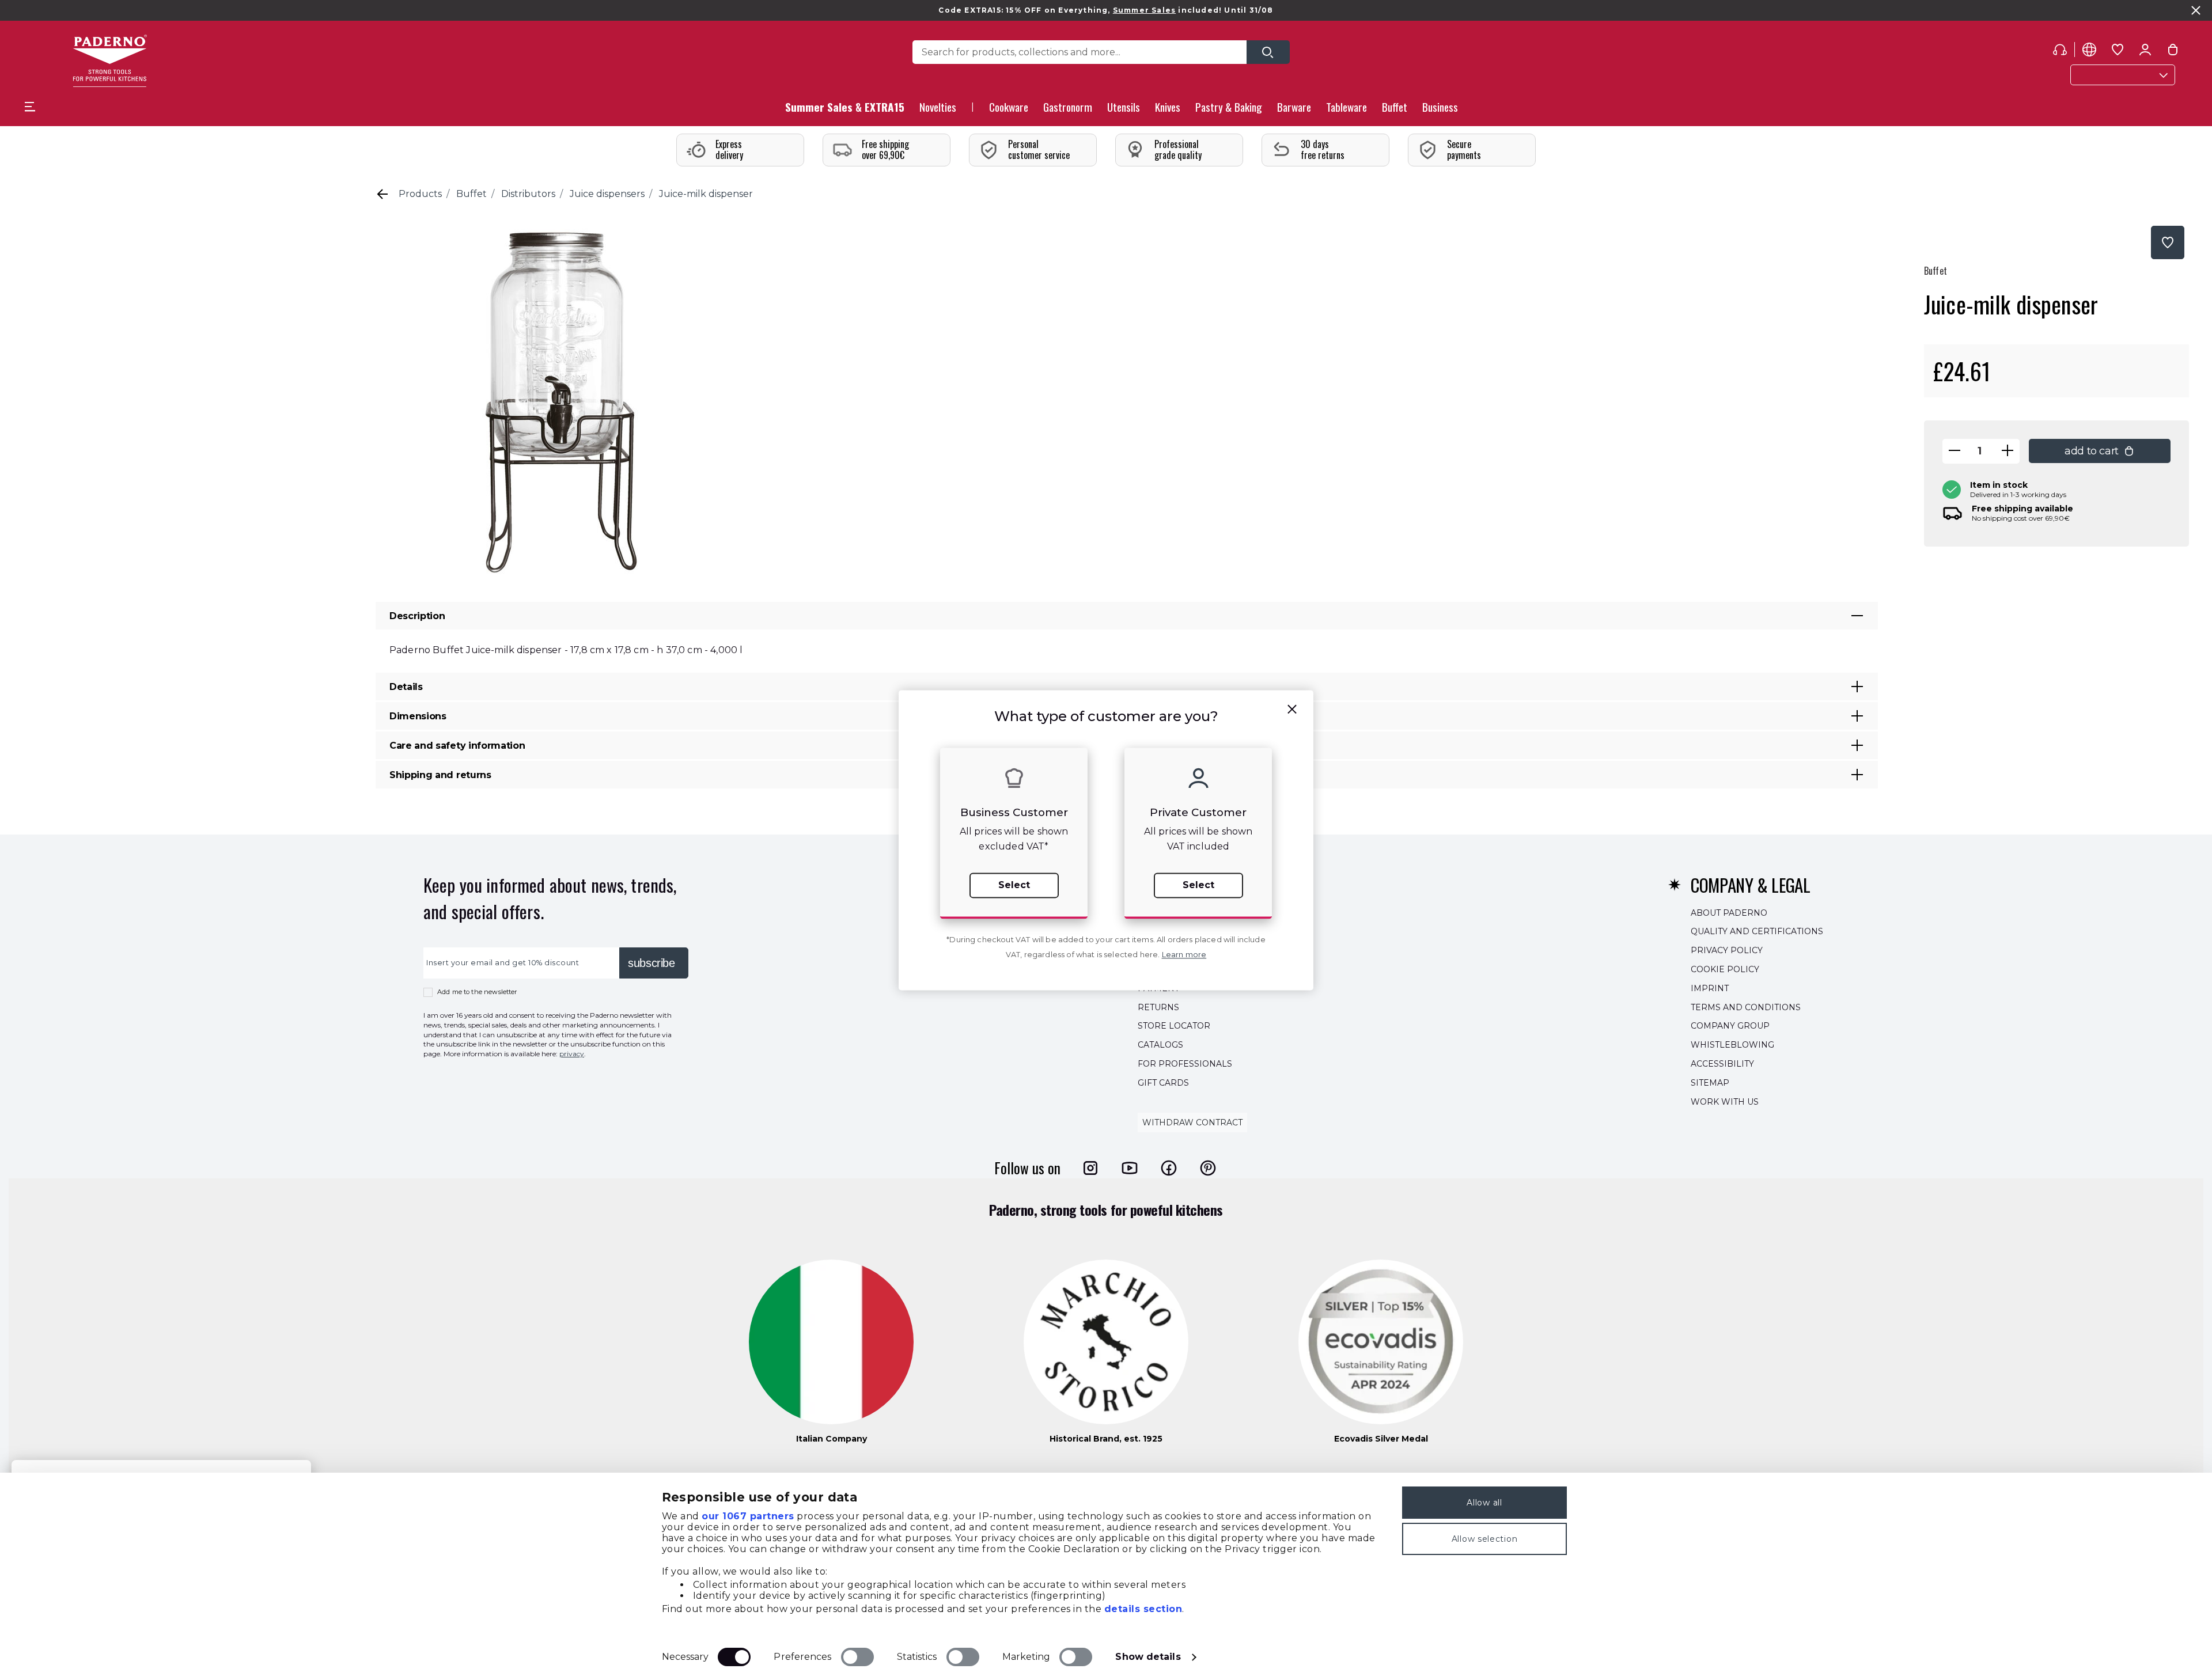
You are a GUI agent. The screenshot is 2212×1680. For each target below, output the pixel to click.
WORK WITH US (1725, 1102)
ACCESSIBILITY (1722, 1064)
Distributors (528, 194)
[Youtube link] (1130, 1168)
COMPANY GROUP (1730, 1026)
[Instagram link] (1090, 1168)
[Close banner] (2196, 10)
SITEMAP (1710, 1083)
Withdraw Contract (1192, 1123)
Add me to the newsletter (477, 992)
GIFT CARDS (1163, 1083)
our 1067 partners (748, 1516)
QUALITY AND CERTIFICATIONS (1757, 932)
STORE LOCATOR (1174, 1026)
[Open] (1268, 52)
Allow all (1484, 1503)
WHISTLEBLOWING (1732, 1045)
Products (420, 194)
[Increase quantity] (2008, 451)
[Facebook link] (1169, 1168)
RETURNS (1158, 1007)
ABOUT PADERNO (1729, 913)
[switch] (857, 1657)
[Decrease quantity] (1955, 451)
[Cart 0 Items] (2173, 52)
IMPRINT (1710, 988)
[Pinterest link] (1208, 1168)
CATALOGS (1160, 1045)
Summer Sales (1144, 10)
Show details (1148, 1657)
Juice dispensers (607, 194)
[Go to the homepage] (110, 61)
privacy (572, 1054)
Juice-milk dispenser (706, 194)
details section (1143, 1609)
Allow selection (1485, 1539)
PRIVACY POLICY (1727, 950)
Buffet (471, 194)
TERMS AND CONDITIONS (1746, 1007)
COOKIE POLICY (1725, 969)
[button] (938, 110)
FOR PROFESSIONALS (1185, 1064)
